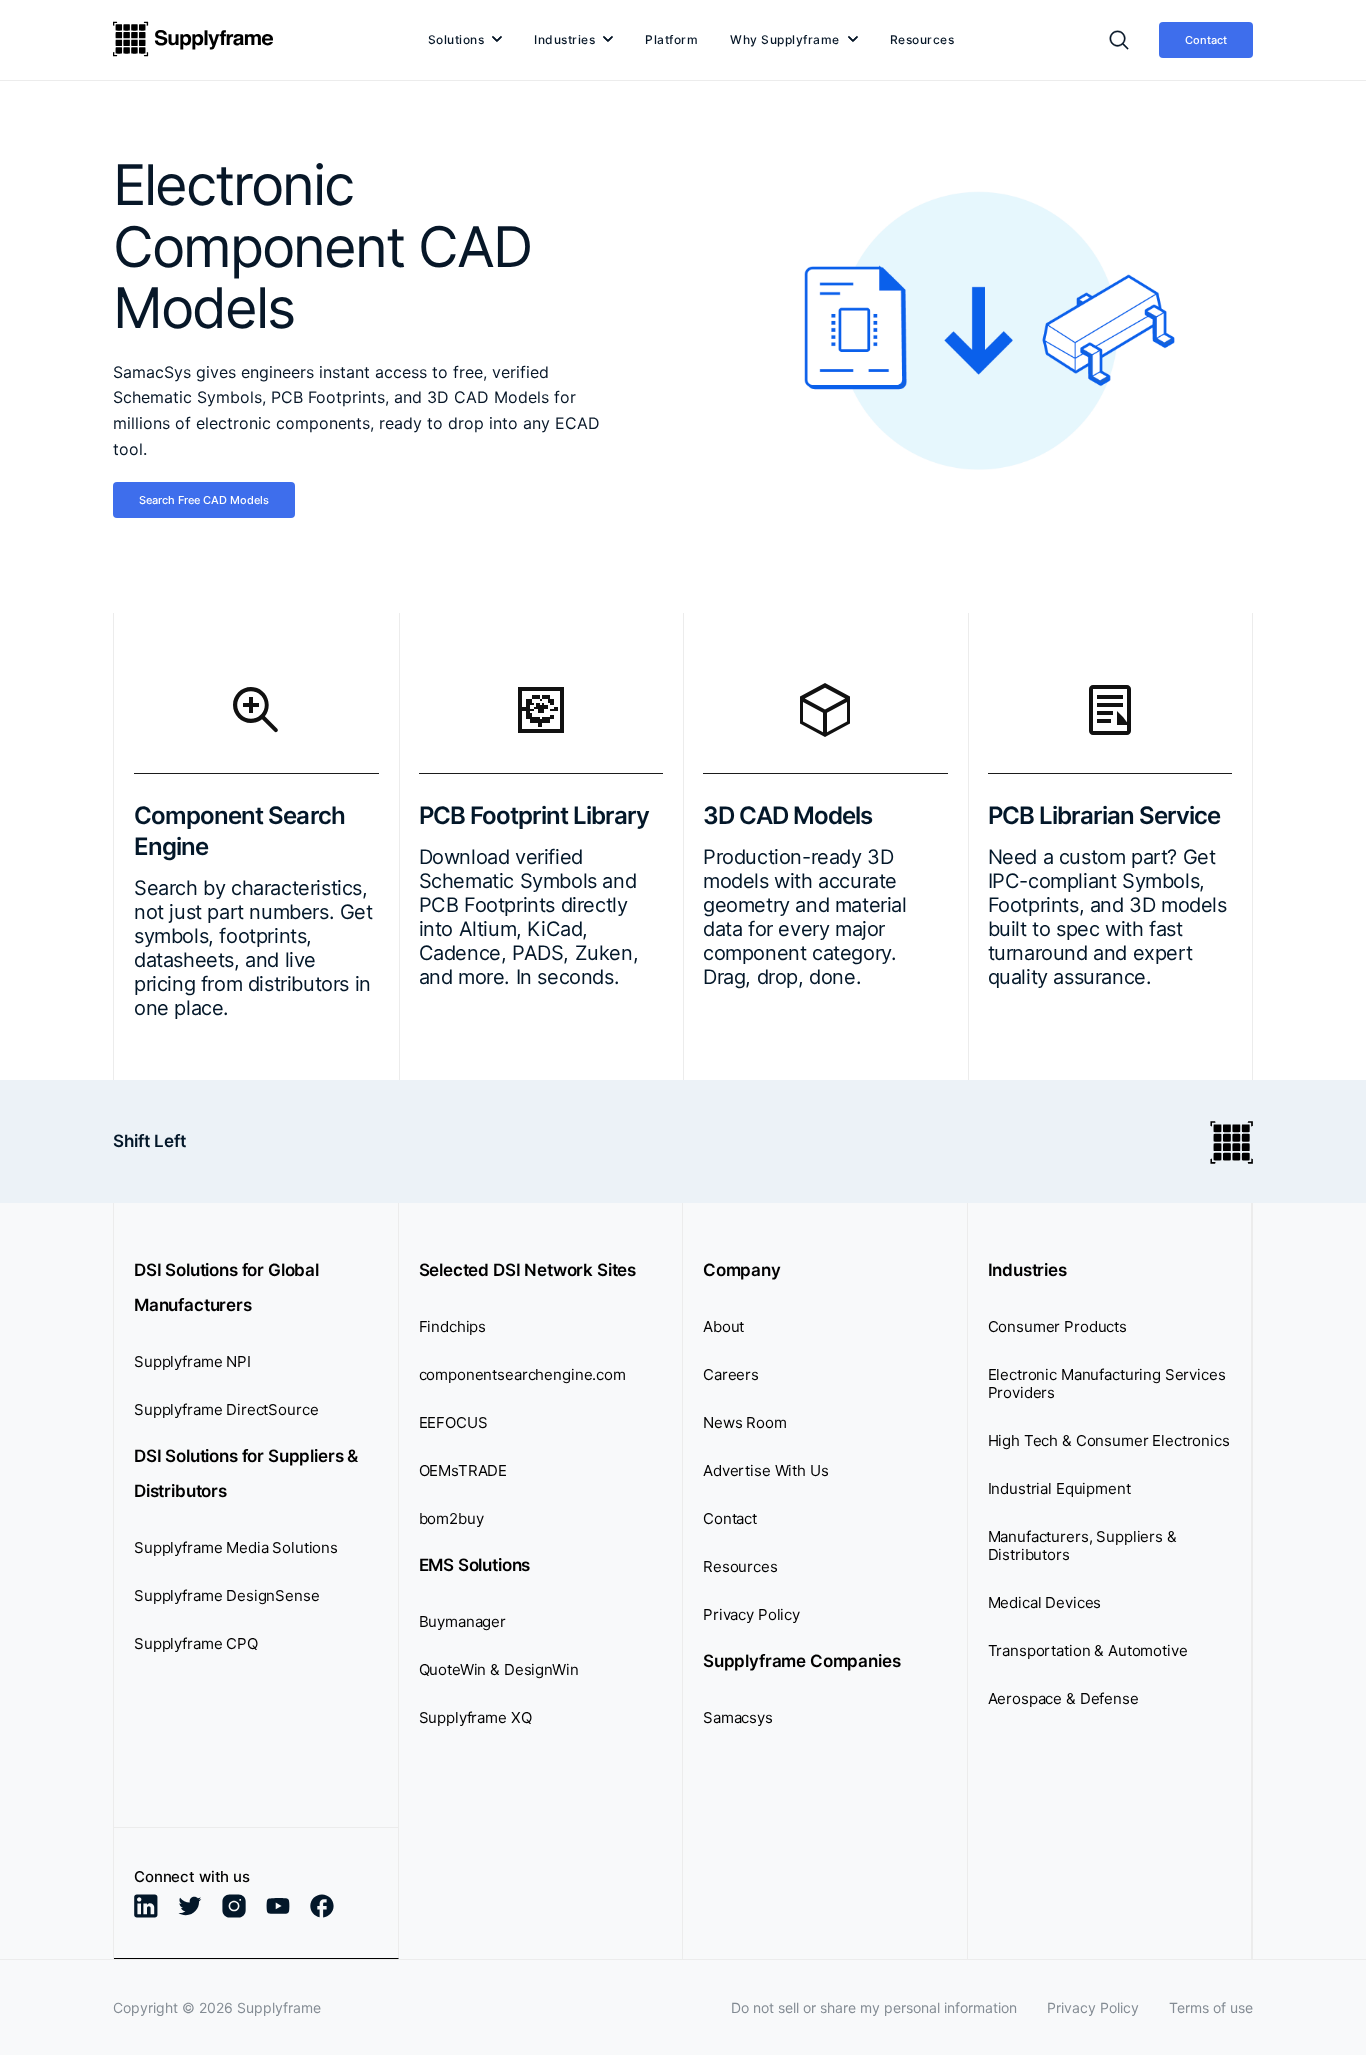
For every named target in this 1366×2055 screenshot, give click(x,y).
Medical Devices (1045, 1602)
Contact (1206, 40)
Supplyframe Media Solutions (236, 1547)
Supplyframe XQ (475, 1717)
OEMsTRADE (463, 1470)
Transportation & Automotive (1088, 1650)
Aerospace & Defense (1063, 1698)
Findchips (453, 1326)
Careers (731, 1374)
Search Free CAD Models (204, 500)
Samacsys (738, 1717)
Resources (922, 39)
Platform (671, 39)
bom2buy (451, 1518)
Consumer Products (1057, 1326)
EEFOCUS (453, 1422)
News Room (745, 1422)
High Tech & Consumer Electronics (1109, 1440)
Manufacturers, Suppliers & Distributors (1082, 1545)
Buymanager (463, 1621)
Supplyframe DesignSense (227, 1595)
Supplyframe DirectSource (226, 1409)
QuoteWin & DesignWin (499, 1669)
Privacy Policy (751, 1614)
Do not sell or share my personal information (874, 2007)
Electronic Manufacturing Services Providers (1107, 1383)
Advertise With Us (765, 1470)
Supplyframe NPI (192, 1361)
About (723, 1326)
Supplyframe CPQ (196, 1643)
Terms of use (1211, 2007)
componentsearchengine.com (522, 1374)
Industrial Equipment (1059, 1488)
